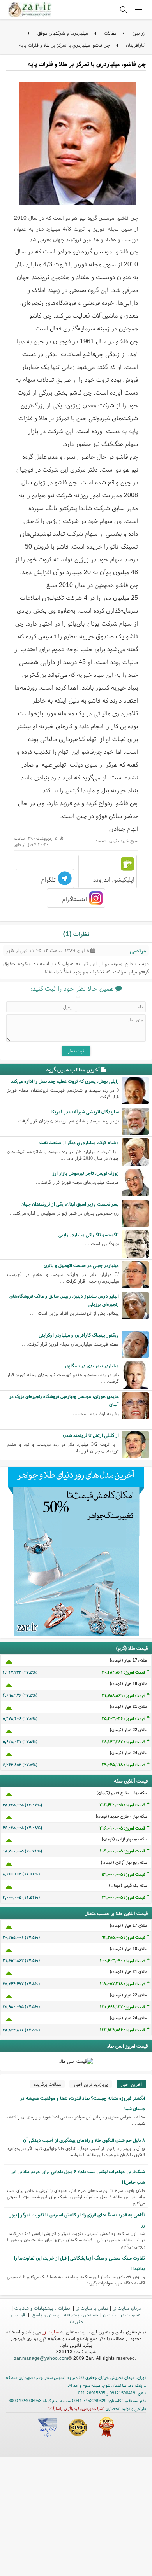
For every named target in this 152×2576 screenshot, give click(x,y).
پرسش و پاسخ (45, 2315)
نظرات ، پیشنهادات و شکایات (43, 2308)
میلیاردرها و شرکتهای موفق (63, 33)
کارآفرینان (135, 45)
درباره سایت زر (127, 2308)
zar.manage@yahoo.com (41, 2358)
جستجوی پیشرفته (81, 2315)
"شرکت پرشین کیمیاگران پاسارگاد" (76, 2408)
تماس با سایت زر (92, 2308)
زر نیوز (139, 33)
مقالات (110, 33)
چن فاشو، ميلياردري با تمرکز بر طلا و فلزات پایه (64, 45)
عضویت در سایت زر (121, 2315)
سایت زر (51, 2332)
